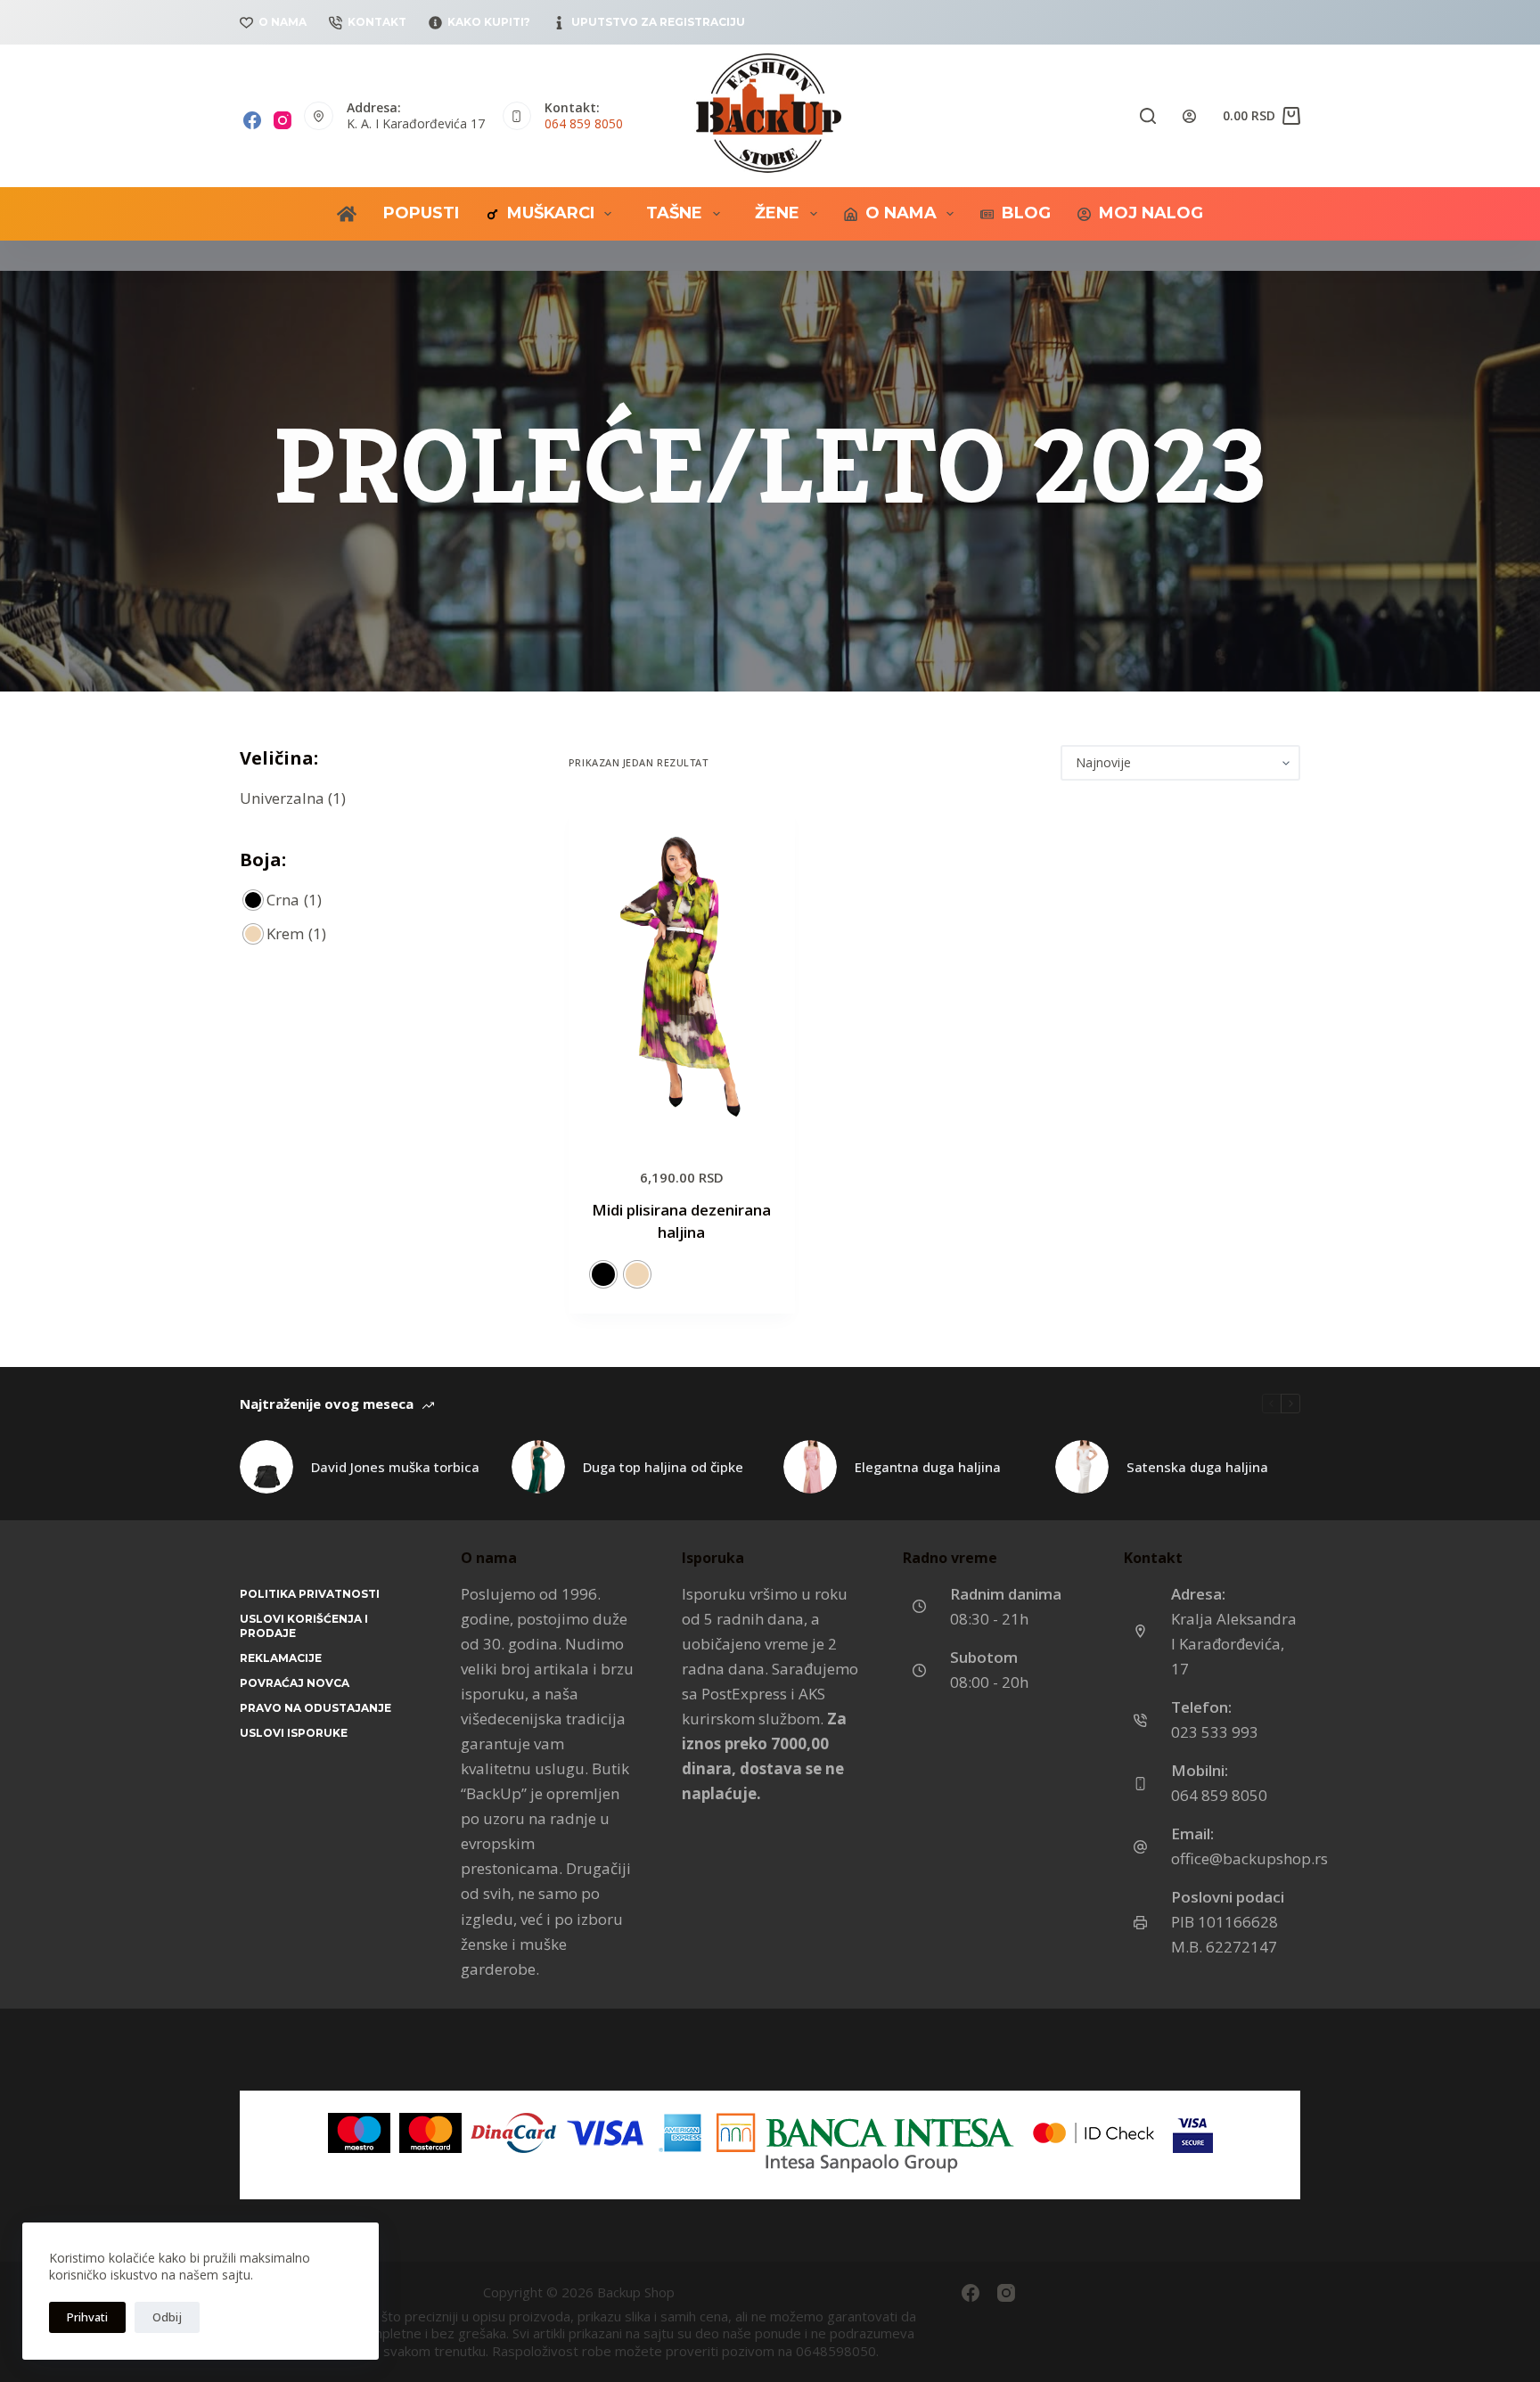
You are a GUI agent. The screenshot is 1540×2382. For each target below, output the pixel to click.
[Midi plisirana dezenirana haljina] (682, 973)
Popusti (421, 213)
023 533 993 (1215, 1732)
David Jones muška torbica (395, 1467)
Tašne (674, 213)
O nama (283, 22)
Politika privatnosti (310, 1594)
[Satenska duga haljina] (1082, 1467)
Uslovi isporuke (294, 1733)
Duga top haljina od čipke (663, 1467)
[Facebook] (252, 120)
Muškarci (551, 213)
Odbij (167, 2317)
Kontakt (377, 22)
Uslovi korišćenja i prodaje (304, 1626)
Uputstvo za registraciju (658, 22)
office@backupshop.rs (1249, 1858)
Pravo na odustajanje (315, 1708)
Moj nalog (1151, 213)
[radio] (603, 1274)
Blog (1026, 213)
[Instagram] (283, 120)
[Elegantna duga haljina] (810, 1467)
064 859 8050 (584, 123)
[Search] (1148, 116)
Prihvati (87, 2317)
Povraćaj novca (295, 1683)
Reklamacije (281, 1658)
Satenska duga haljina (1197, 1467)
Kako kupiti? (489, 22)
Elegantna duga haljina (928, 1467)
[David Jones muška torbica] (266, 1467)
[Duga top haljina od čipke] (538, 1467)
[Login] (1189, 116)
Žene (777, 213)
